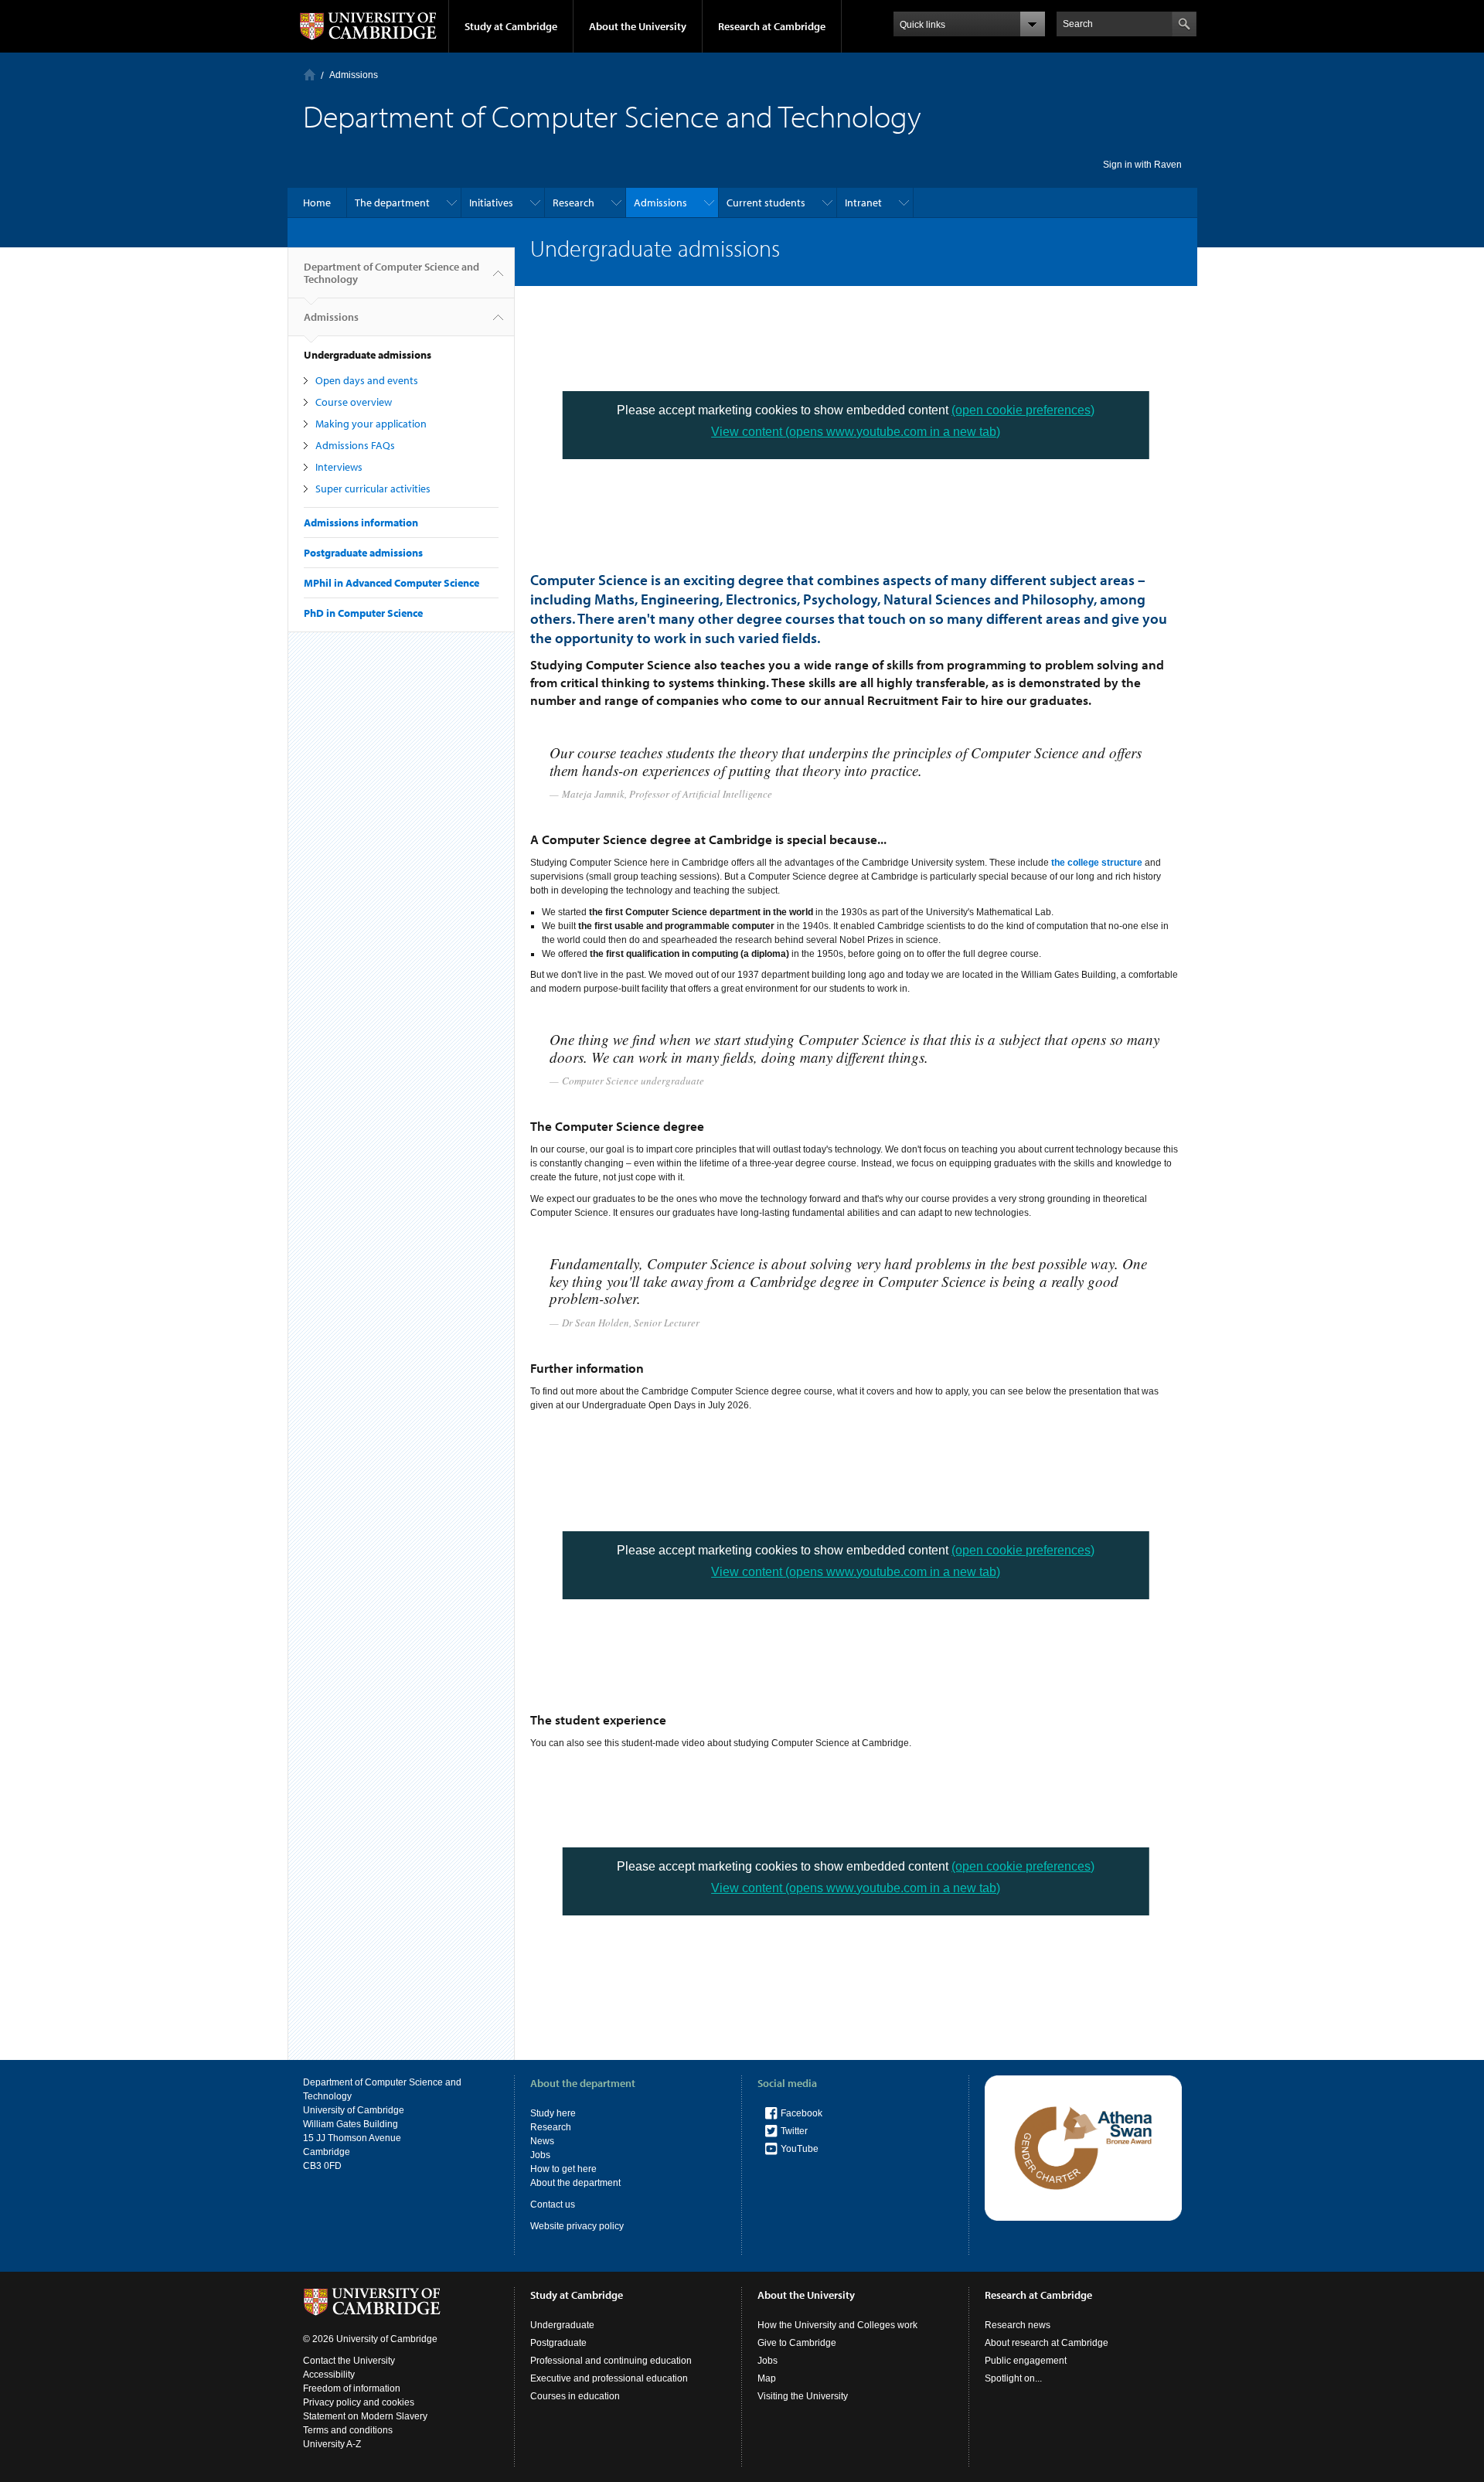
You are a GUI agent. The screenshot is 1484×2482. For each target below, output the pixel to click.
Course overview (354, 402)
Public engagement (1026, 2361)
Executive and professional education (609, 2378)
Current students (766, 203)
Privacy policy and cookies (359, 2402)
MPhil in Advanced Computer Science (391, 583)
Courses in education (575, 2396)
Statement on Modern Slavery (365, 2416)
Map (767, 2378)
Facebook (802, 2113)
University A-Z (332, 2444)
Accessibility (329, 2375)
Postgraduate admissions (363, 553)
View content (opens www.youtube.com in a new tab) (856, 432)
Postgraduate (558, 2343)
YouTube (800, 2149)
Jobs (540, 2155)
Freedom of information (352, 2388)
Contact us (553, 2205)
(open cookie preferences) (1023, 410)
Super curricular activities (373, 489)
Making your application (371, 424)
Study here (553, 2113)
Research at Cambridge (772, 26)
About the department (575, 2183)
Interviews (339, 467)
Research (574, 203)
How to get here (563, 2169)
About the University (638, 26)
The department (392, 203)
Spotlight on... (1013, 2378)
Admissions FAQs (355, 445)
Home (310, 75)
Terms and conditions (348, 2430)
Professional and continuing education (611, 2361)
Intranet (863, 203)
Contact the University (349, 2361)
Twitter (794, 2131)
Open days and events (367, 380)
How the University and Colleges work (837, 2325)
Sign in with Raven (1142, 165)
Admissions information (361, 523)
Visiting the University (803, 2396)
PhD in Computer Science (363, 613)
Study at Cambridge (511, 26)
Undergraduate (562, 2325)
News (542, 2141)
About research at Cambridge (1047, 2343)
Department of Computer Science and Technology (391, 273)
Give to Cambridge (797, 2343)
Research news (1018, 2325)
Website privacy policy (577, 2226)
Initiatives (491, 203)
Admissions (354, 75)
